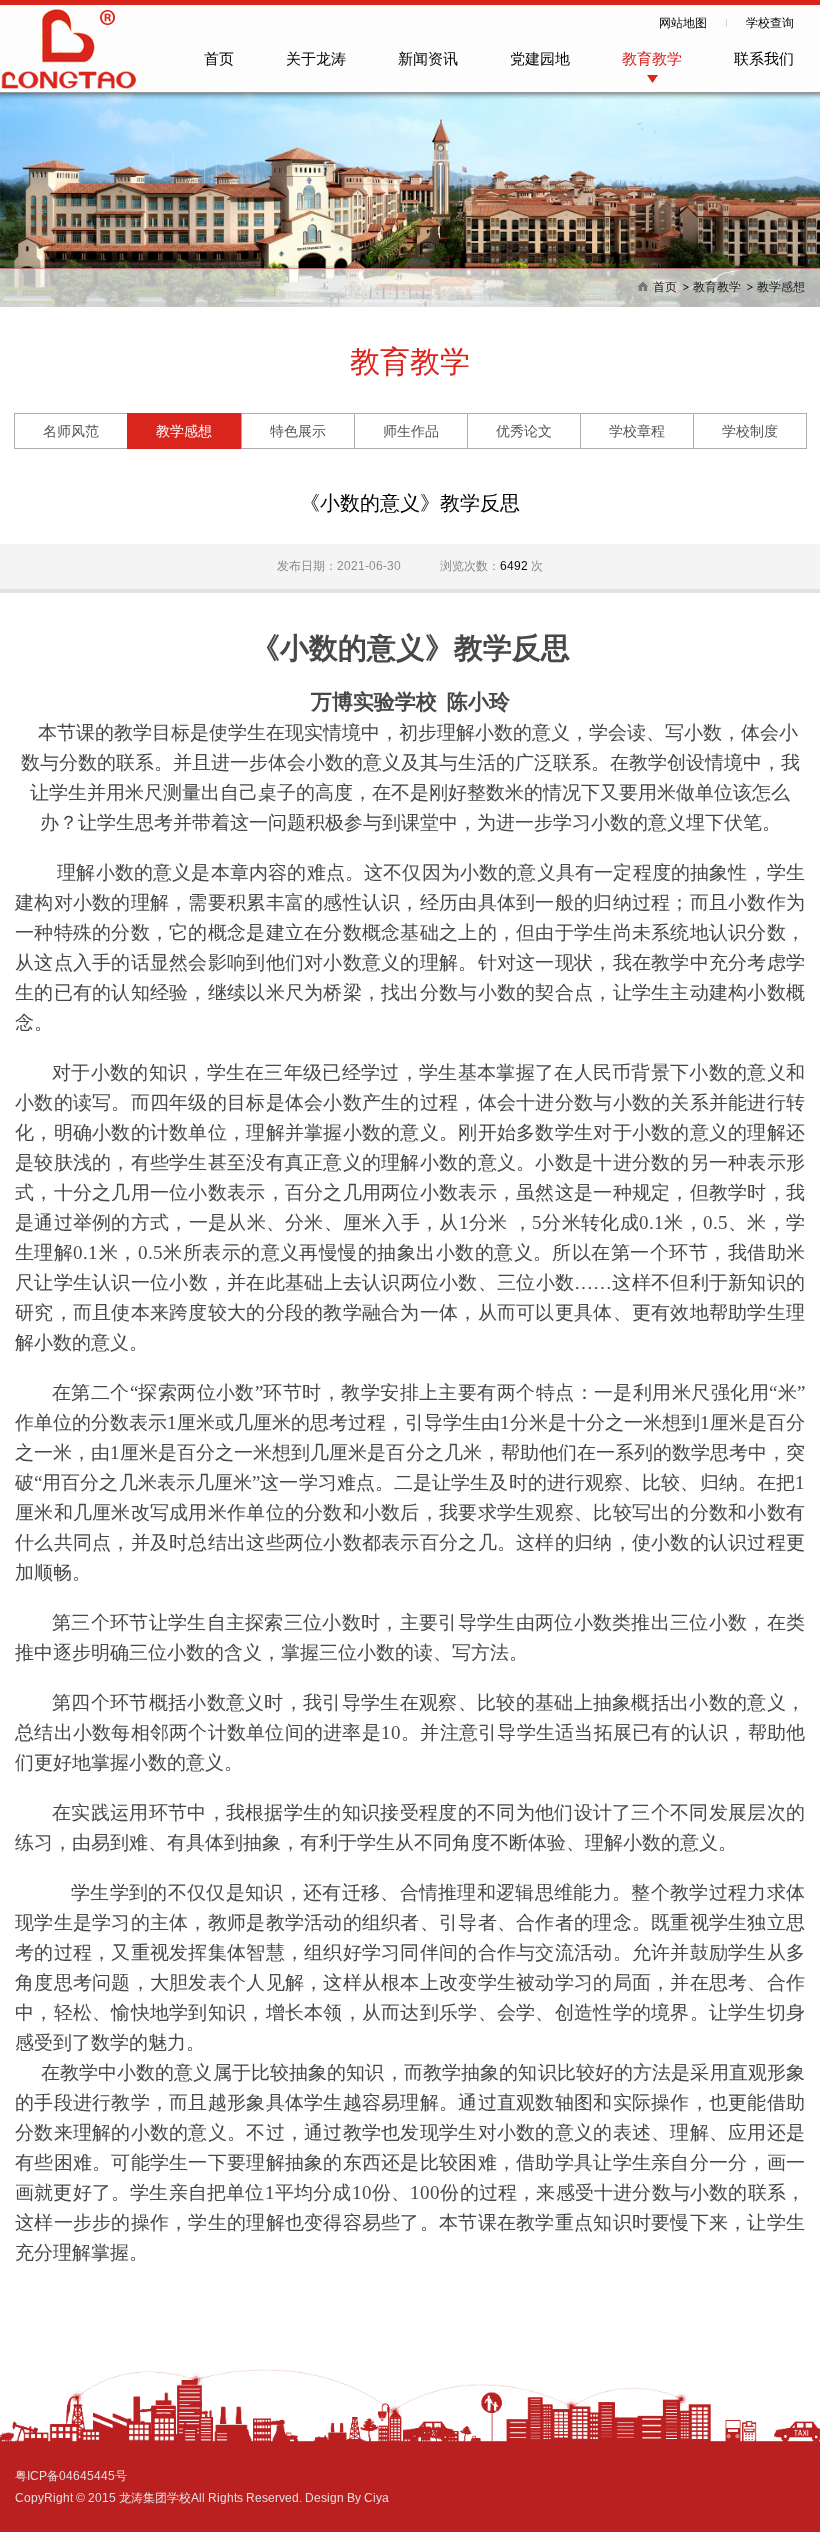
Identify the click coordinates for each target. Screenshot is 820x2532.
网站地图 (683, 23)
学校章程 (637, 431)
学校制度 (750, 431)
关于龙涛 (316, 58)
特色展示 (298, 431)
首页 (219, 58)
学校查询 (770, 23)
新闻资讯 (428, 58)
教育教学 (652, 58)
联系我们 (764, 58)
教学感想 (781, 287)
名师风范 (71, 431)
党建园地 (540, 58)
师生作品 (411, 431)
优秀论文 (524, 431)
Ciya (376, 2498)
